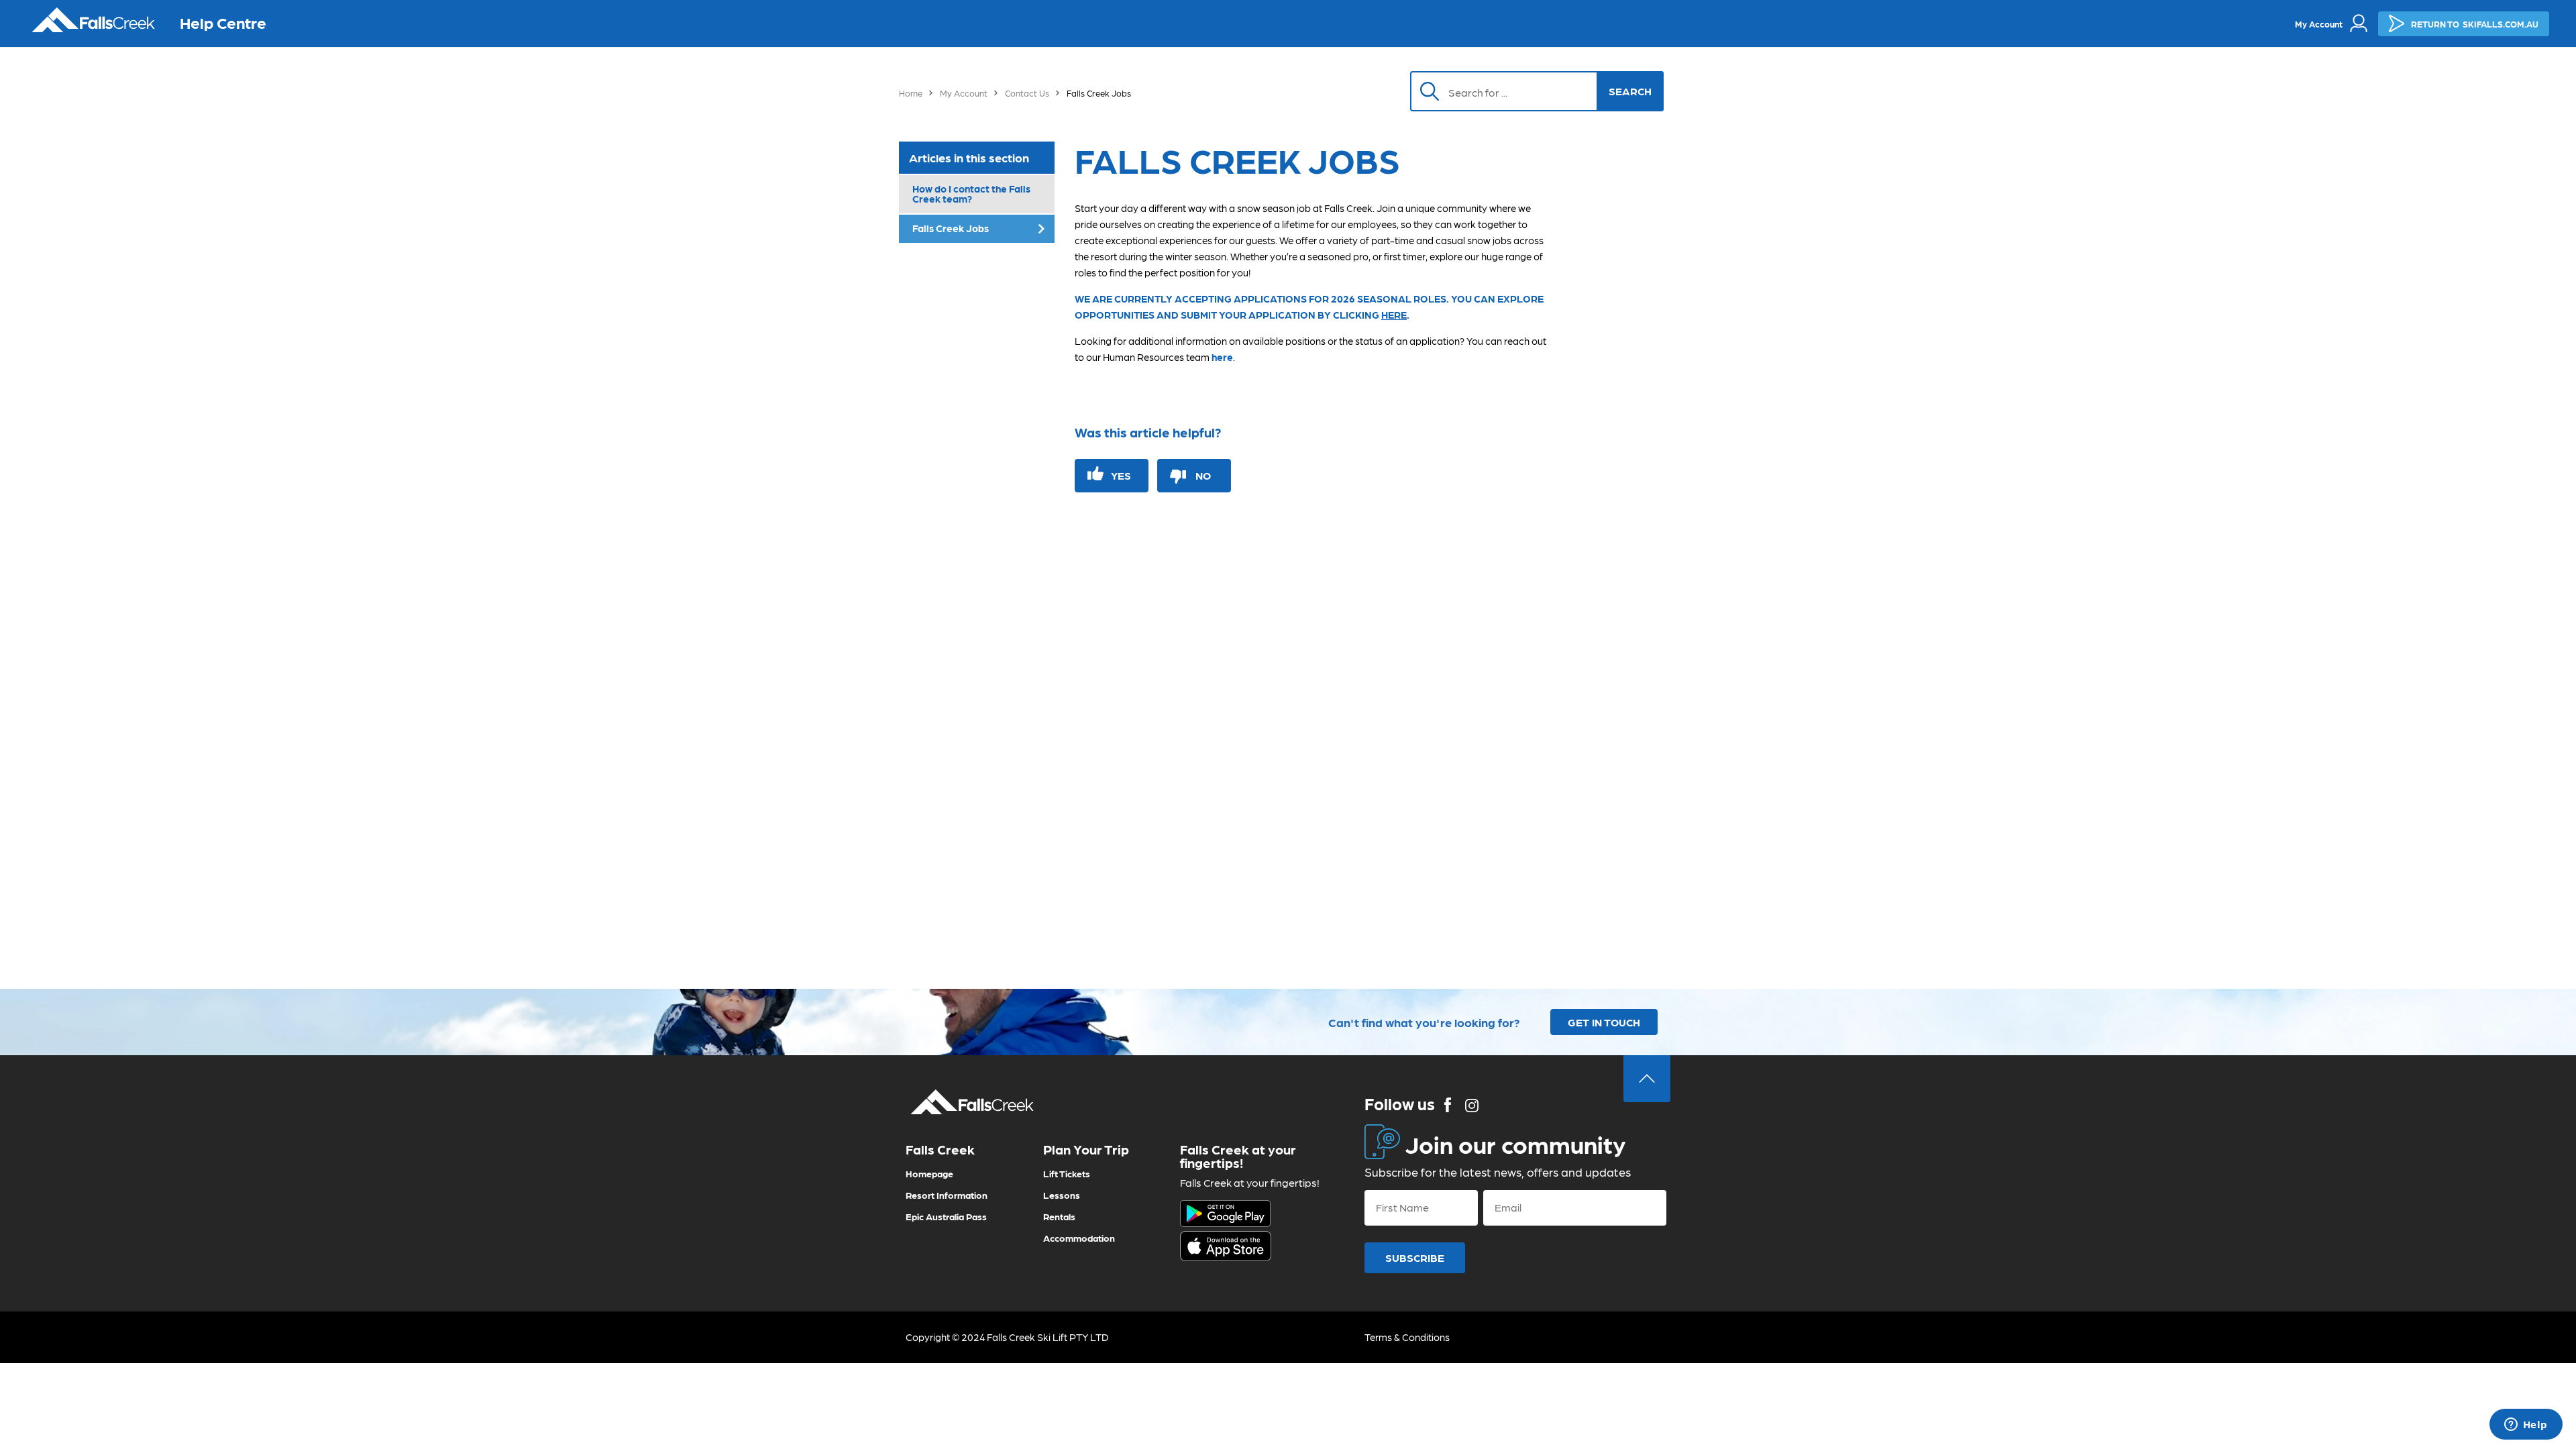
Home (911, 93)
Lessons (1062, 1195)
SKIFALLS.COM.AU (2475, 24)
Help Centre (223, 22)
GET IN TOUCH (1604, 1022)
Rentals (1059, 1216)
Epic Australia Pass (946, 1216)
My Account (964, 93)
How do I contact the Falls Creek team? (971, 194)
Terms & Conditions (1407, 1337)
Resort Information (947, 1195)
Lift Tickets (1067, 1173)
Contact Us (1027, 93)
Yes (1121, 475)
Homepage (929, 1173)
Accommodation (1079, 1238)
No (1203, 475)
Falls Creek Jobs (951, 228)
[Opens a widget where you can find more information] (2526, 1426)
